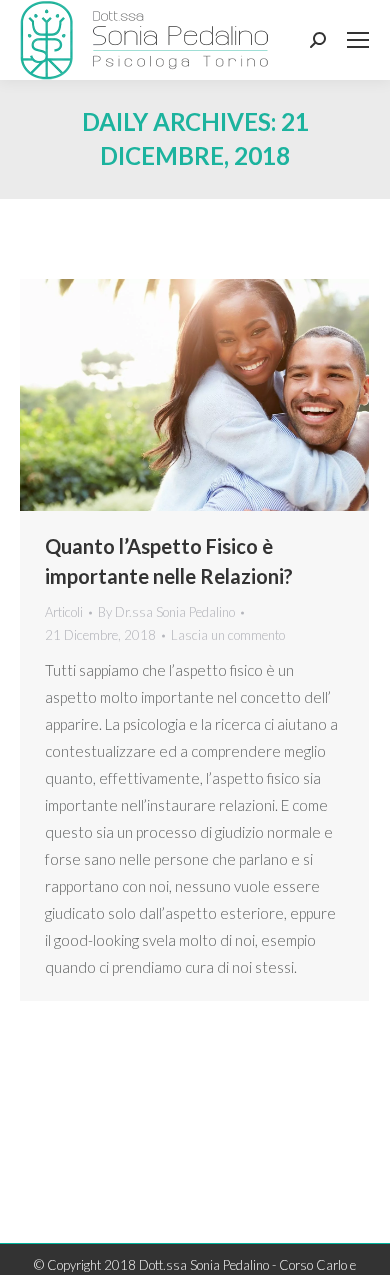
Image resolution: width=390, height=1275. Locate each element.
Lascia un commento (228, 635)
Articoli (64, 612)
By (166, 612)
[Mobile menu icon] (358, 40)
